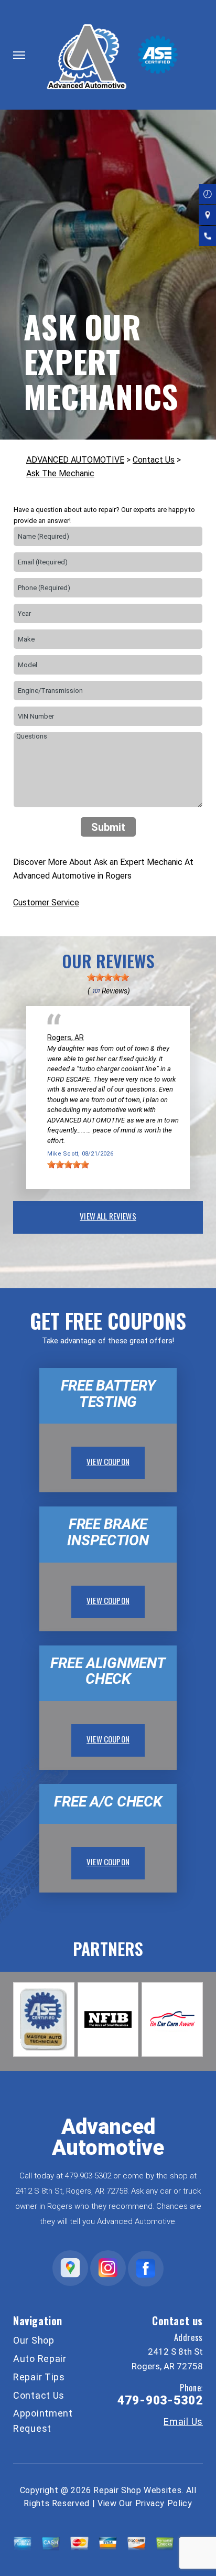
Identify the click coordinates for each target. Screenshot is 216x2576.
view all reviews (108, 1216)
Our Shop (34, 2340)
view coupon (108, 1461)
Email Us (183, 2422)
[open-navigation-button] (19, 55)
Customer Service (46, 902)
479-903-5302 (88, 2176)
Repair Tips (39, 2377)
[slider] (108, 977)
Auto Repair (40, 2359)
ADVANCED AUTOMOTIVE (75, 460)
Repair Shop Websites (137, 2490)
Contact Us (154, 460)
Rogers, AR (66, 1038)
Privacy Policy (164, 2503)
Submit (108, 827)
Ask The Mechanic (60, 473)
